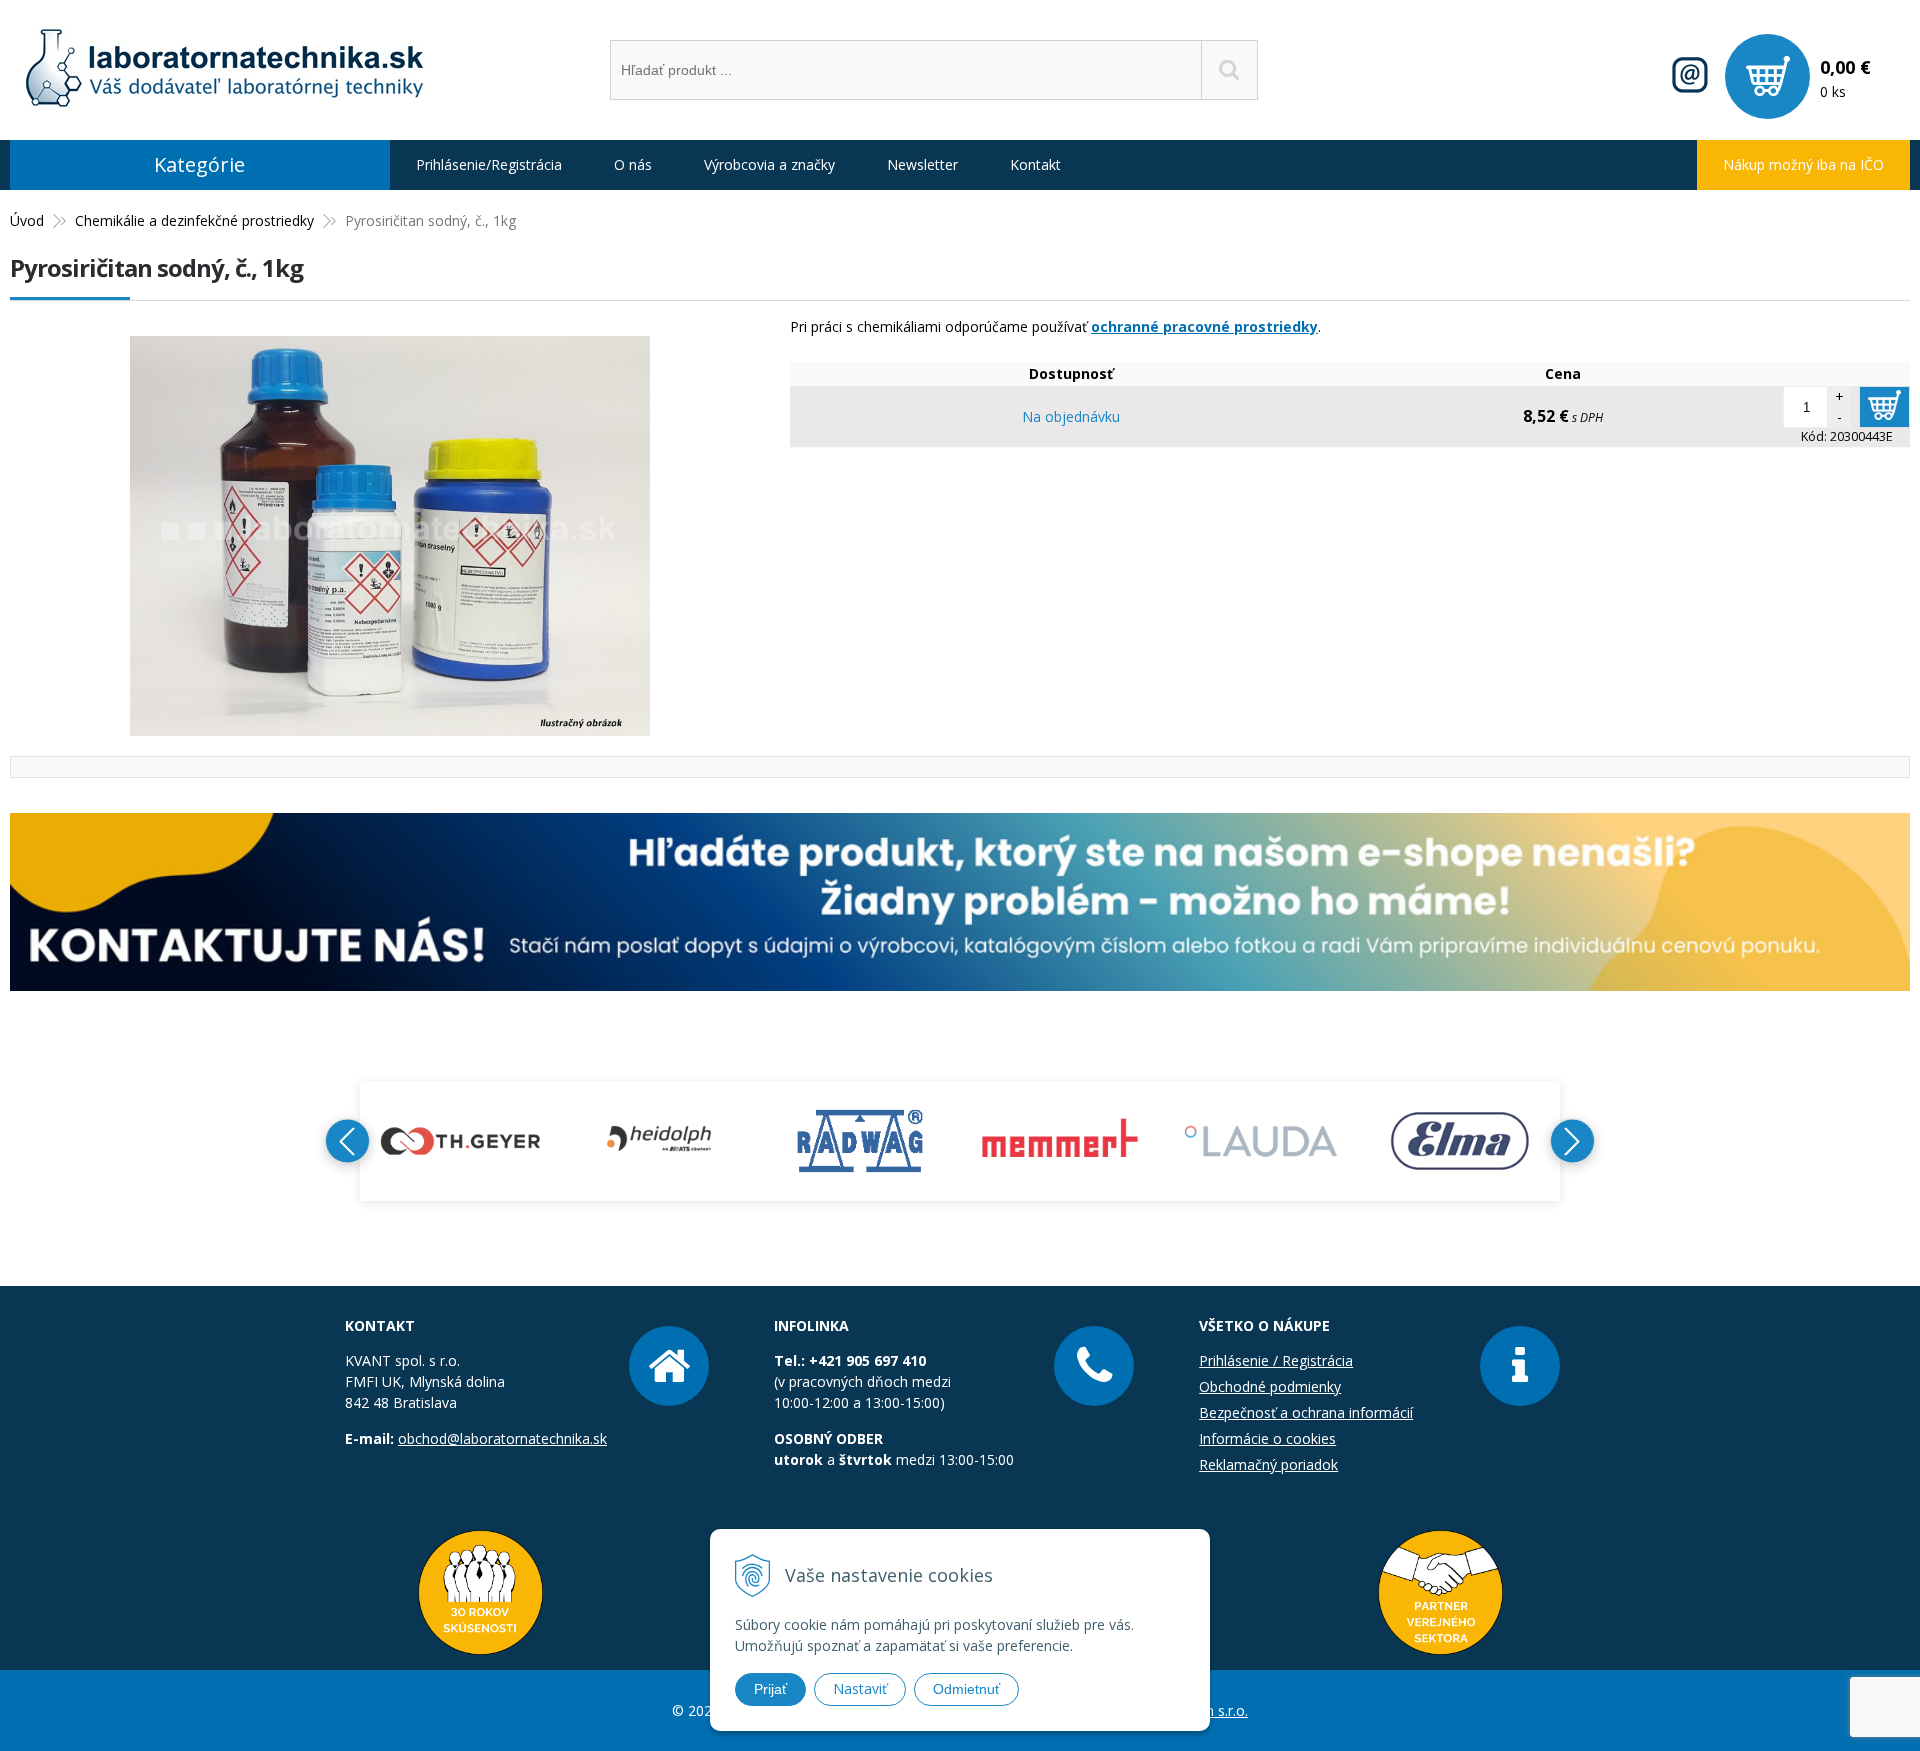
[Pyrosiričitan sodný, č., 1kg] (390, 725)
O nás (633, 164)
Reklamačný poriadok (1268, 1464)
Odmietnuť (966, 1689)
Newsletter (922, 164)
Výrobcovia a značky (769, 164)
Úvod (27, 220)
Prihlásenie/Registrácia (489, 164)
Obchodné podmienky (1270, 1386)
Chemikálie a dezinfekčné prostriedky (194, 220)
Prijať (770, 1689)
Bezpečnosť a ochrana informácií (1306, 1412)
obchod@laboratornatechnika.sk (502, 1438)
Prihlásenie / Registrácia (1276, 1360)
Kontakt (1035, 164)
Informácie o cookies (1267, 1438)
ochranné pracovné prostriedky (1204, 326)
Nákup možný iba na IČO (1803, 164)
